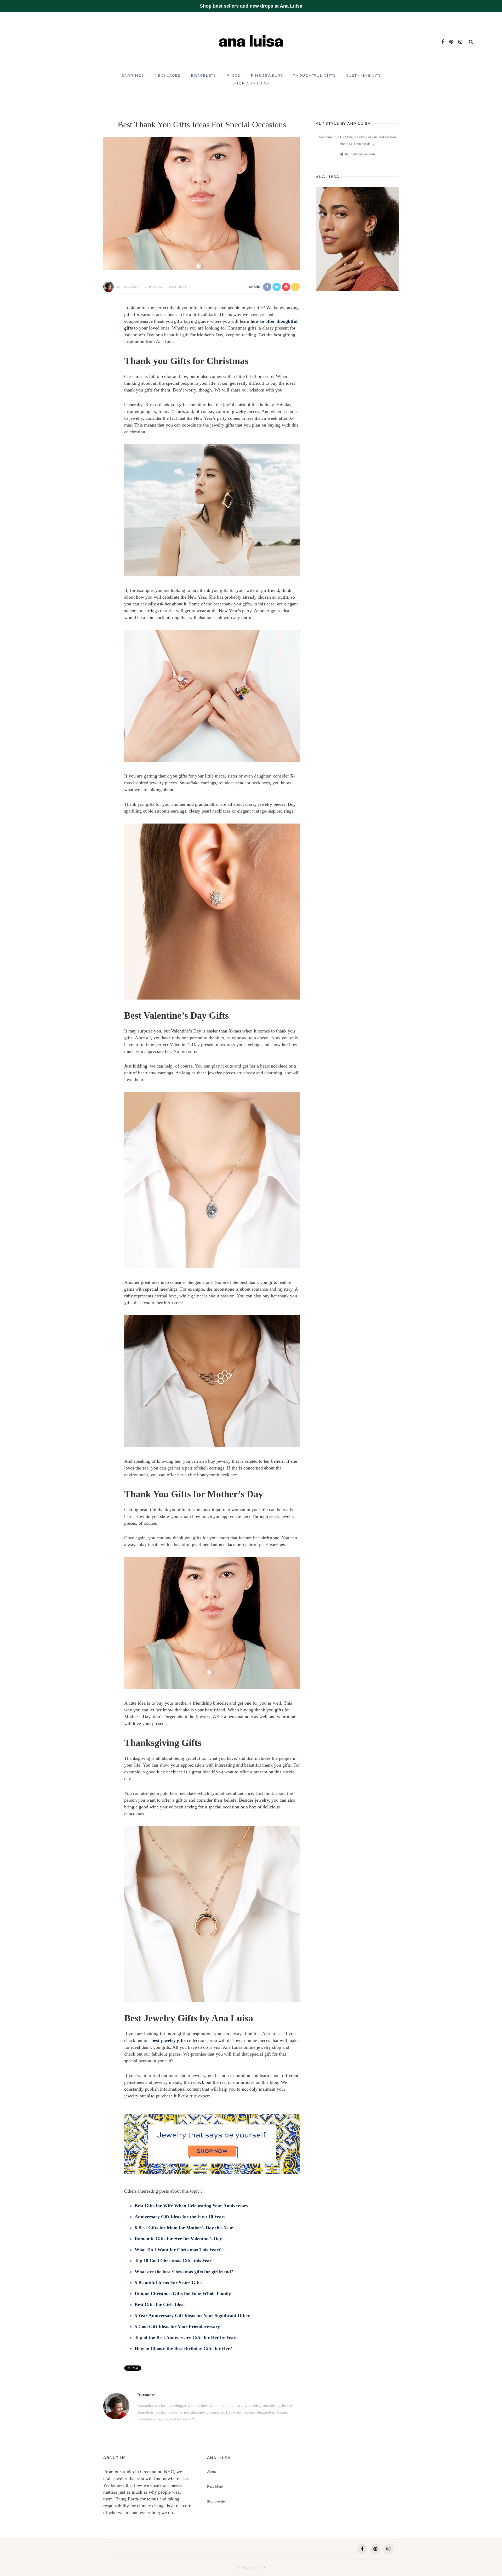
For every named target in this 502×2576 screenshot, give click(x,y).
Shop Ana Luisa (251, 83)
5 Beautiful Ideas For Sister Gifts (168, 2283)
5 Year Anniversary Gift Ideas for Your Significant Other (192, 2316)
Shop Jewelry (216, 2501)
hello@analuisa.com (360, 154)
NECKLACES (167, 75)
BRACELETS (203, 75)
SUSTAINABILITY (364, 75)
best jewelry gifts (169, 2040)
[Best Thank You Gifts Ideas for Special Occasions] (202, 203)
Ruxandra (131, 287)
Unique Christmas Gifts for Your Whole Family (183, 2294)
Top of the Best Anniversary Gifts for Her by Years (186, 2337)
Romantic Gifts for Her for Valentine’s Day (178, 2239)
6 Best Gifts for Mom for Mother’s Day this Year (184, 2228)
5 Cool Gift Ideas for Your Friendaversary (177, 2327)
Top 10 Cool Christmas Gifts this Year (173, 2261)
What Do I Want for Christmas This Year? (178, 2250)
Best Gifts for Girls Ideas (160, 2305)
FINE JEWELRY (267, 75)
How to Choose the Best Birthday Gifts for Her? (183, 2348)
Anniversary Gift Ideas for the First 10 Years (180, 2217)
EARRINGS (133, 75)
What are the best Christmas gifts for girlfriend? (184, 2272)
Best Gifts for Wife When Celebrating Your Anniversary (192, 2206)
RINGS (233, 75)
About (212, 2472)
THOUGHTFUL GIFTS (315, 75)
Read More (215, 2486)
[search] (471, 42)
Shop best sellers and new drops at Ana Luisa (251, 6)
